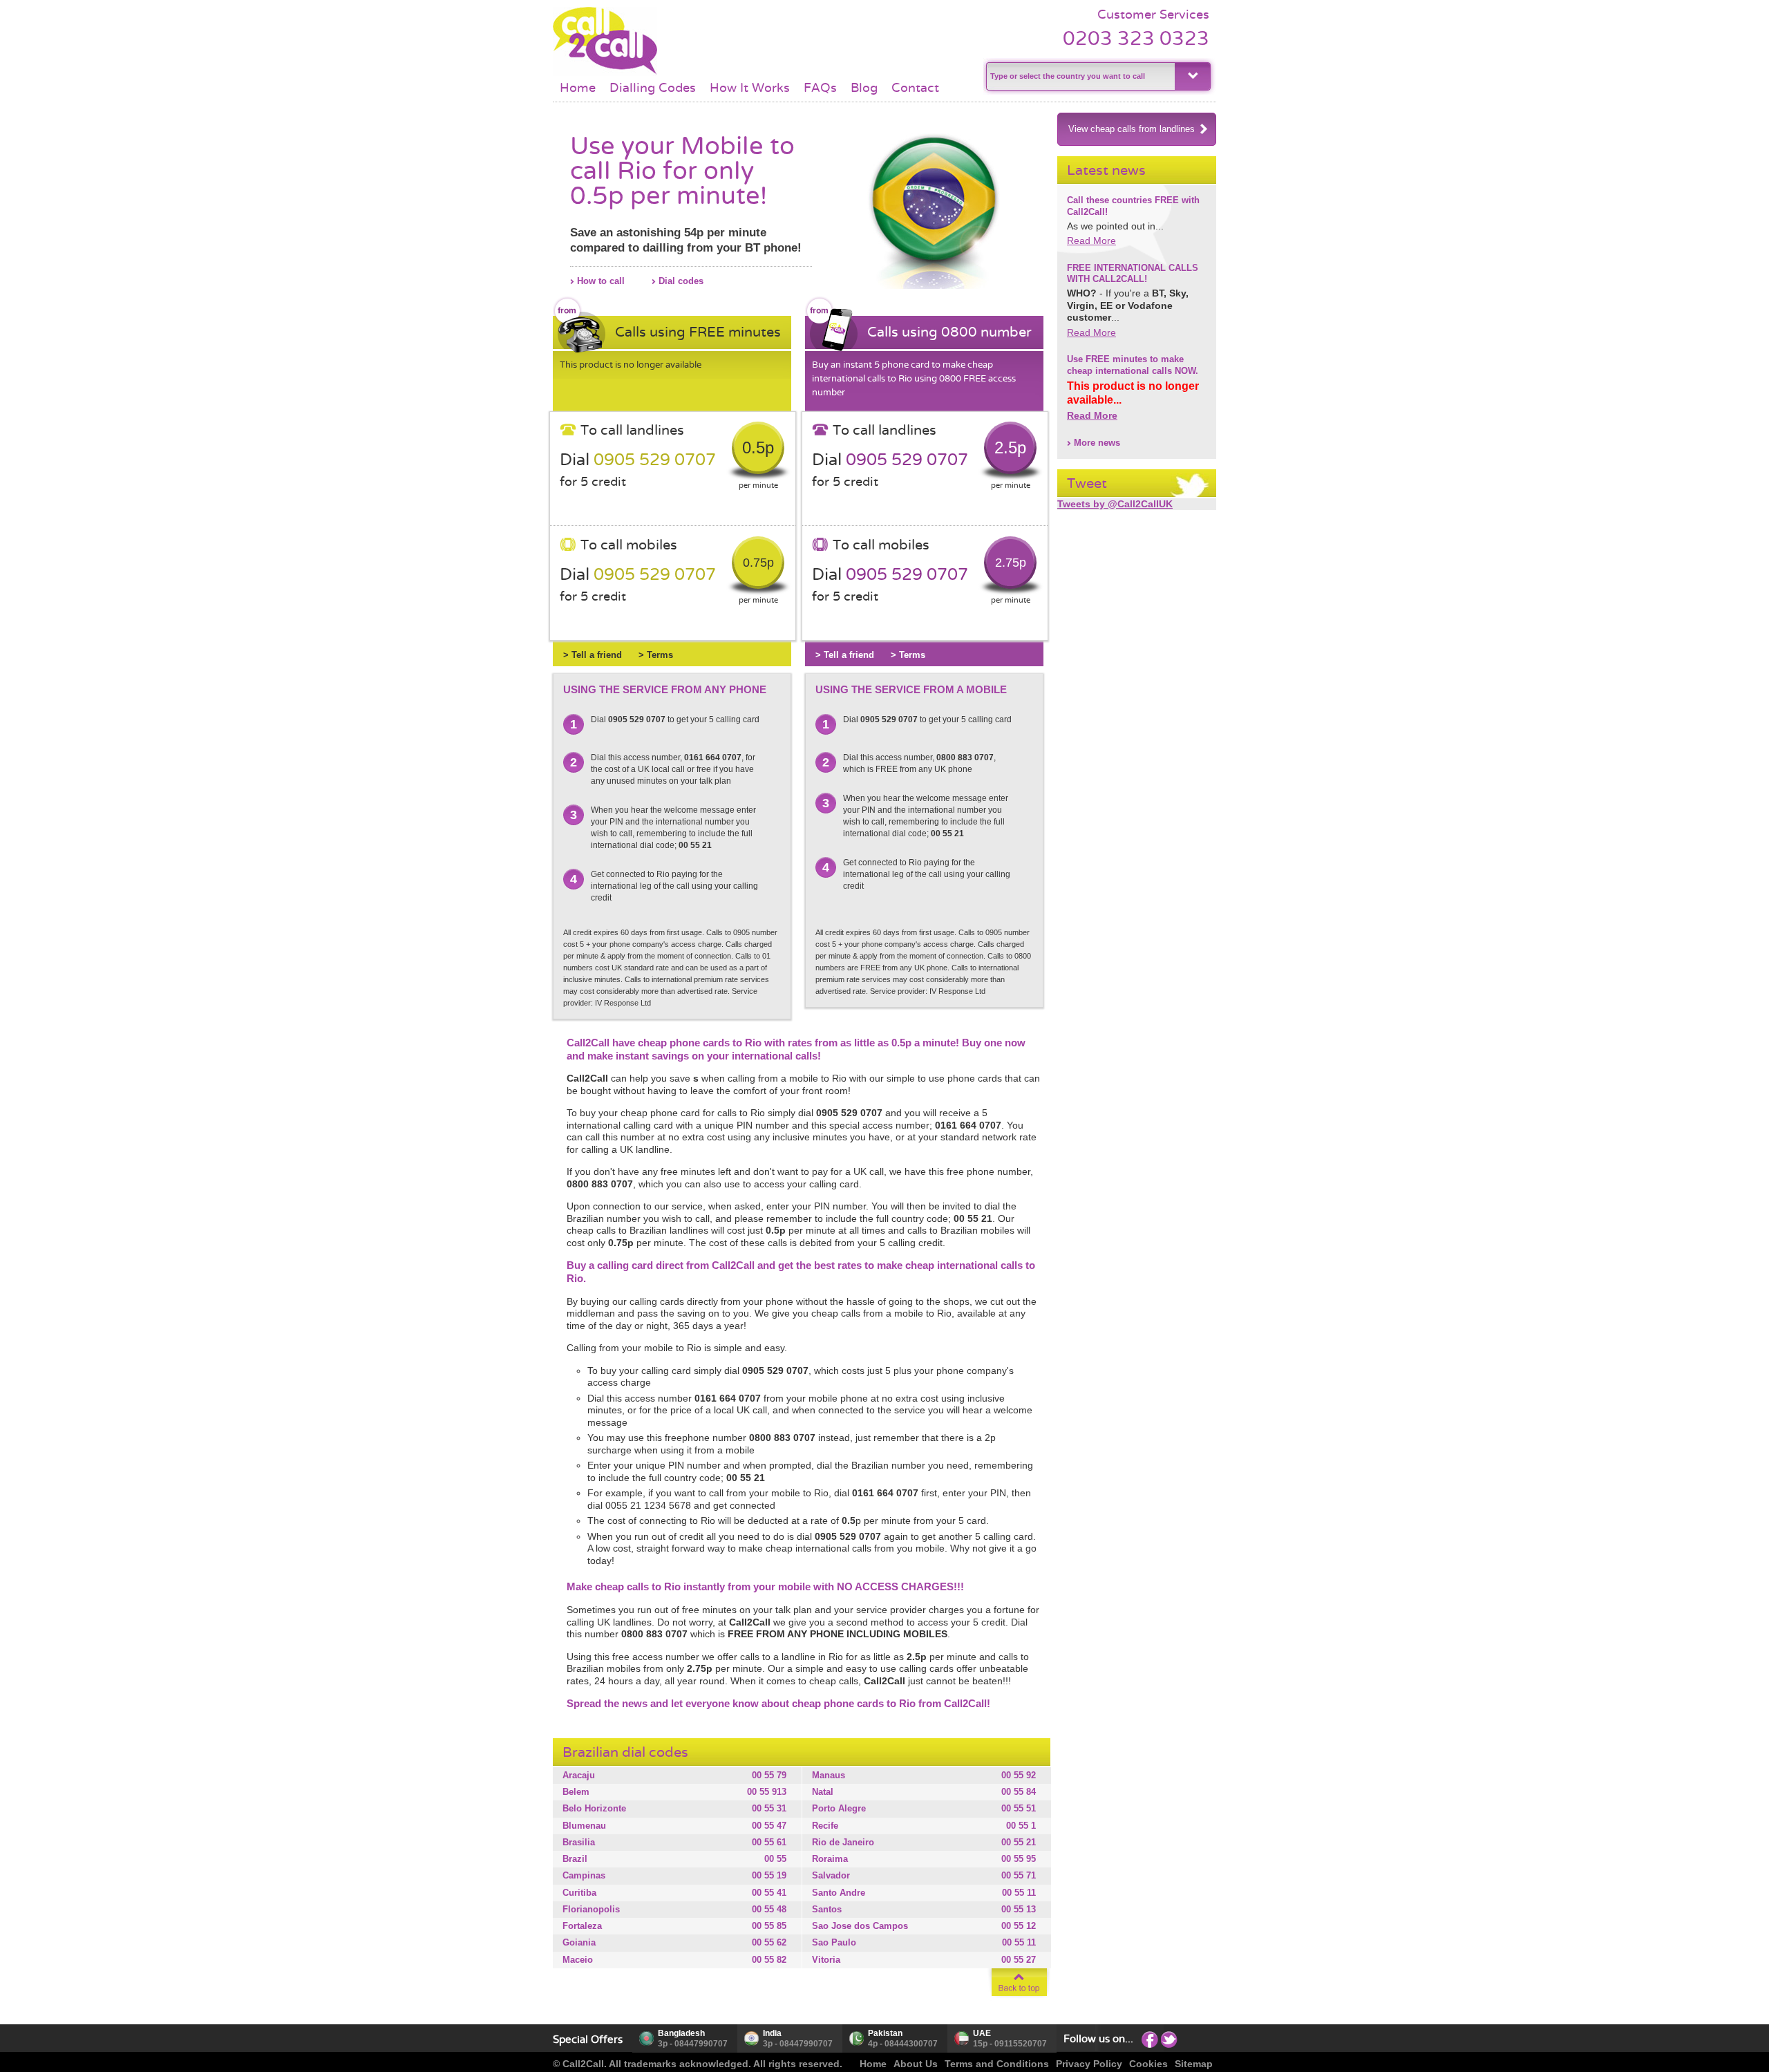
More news (1097, 443)
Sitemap (1194, 2064)
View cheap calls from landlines (1132, 129)
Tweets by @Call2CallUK (1115, 504)
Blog (864, 88)
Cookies (1148, 2064)
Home (578, 88)
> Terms (656, 655)
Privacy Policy (1089, 2064)
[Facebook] (1150, 2039)
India (772, 2033)
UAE (982, 2033)
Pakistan (885, 2033)
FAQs (820, 88)
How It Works (750, 88)
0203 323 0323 (1136, 38)
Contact (915, 88)
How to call (601, 281)
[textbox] (1079, 76)
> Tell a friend (593, 655)
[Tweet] (1169, 2039)
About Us (916, 2064)
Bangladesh (681, 2033)
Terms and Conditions (997, 2064)
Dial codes (681, 281)
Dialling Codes (653, 88)
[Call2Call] (605, 73)
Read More (1091, 241)
